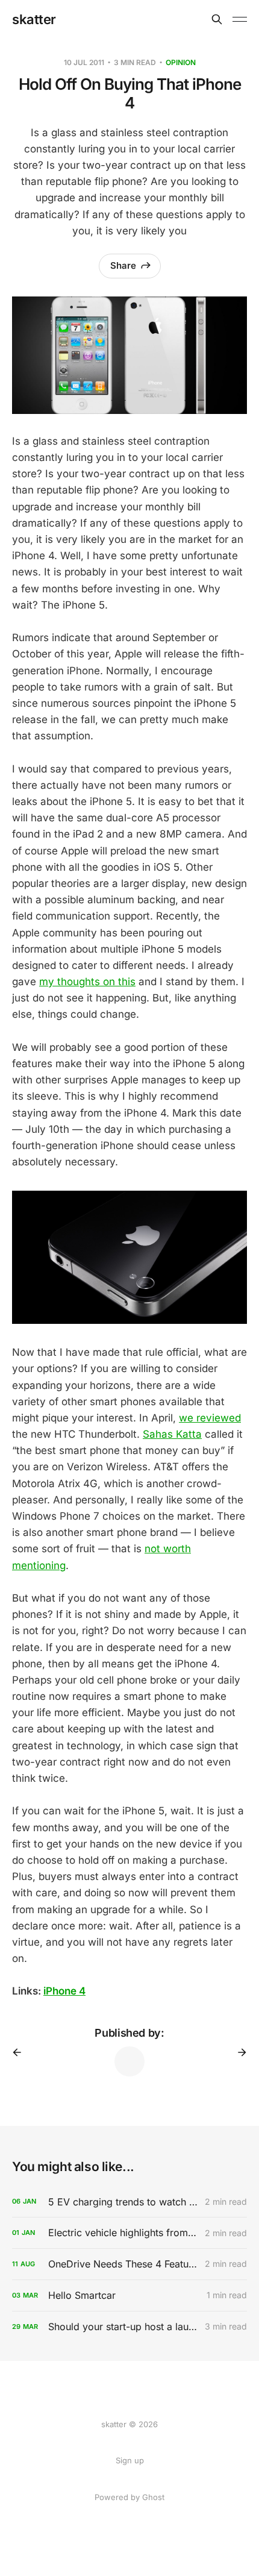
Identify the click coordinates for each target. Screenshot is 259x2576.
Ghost (153, 2497)
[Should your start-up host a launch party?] (129, 2327)
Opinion (181, 62)
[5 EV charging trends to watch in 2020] (129, 2202)
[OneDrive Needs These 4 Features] (129, 2264)
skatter (34, 19)
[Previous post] (21, 2052)
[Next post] (238, 2052)
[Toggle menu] (240, 19)
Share (123, 265)
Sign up (130, 2460)
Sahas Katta (172, 1434)
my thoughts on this (87, 982)
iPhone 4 (64, 1991)
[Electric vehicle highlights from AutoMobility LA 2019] (129, 2233)
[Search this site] (217, 19)
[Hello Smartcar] (129, 2296)
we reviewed (210, 1418)
